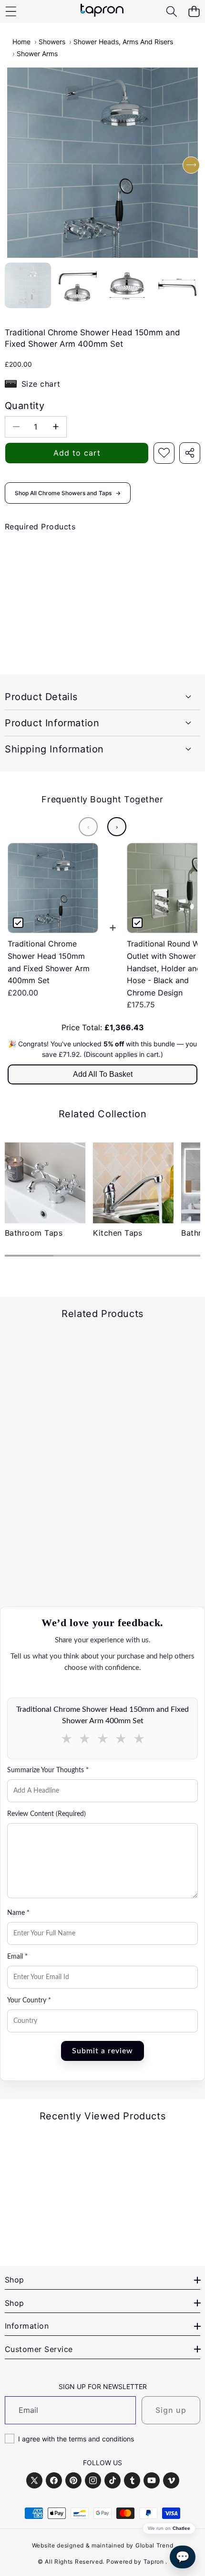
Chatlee (181, 2528)
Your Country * (29, 2000)
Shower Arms (37, 54)
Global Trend (154, 2545)
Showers (52, 42)
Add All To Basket (103, 1074)
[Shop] (11, 12)
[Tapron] (102, 11)
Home (21, 42)
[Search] (171, 12)
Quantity (25, 406)
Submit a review (102, 2051)
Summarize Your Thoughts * (48, 1770)
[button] (194, 12)
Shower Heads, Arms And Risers (123, 42)
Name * (18, 1913)
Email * (17, 1957)
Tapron (154, 2561)
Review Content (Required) (46, 1814)
